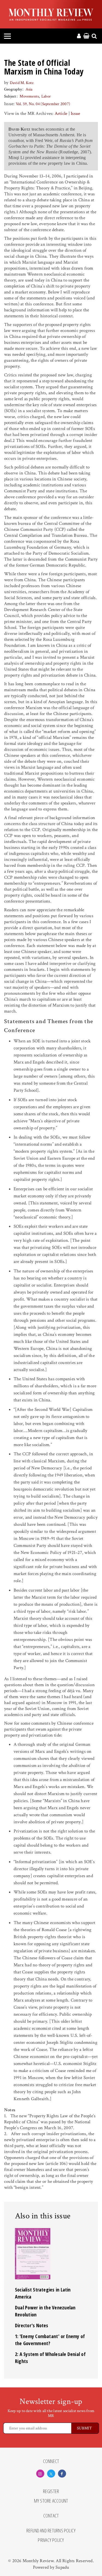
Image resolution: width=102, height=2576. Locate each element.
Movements (29, 96)
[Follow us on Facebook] (62, 2474)
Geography (13, 89)
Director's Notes (32, 2325)
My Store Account (51, 2501)
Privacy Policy (51, 2540)
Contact (51, 2516)
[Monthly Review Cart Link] (86, 36)
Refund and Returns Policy (51, 2531)
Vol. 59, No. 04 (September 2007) (43, 104)
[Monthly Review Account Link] (79, 36)
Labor (46, 96)
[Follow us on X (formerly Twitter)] (51, 2474)
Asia (29, 89)
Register (51, 2491)
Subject (10, 96)
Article (61, 114)
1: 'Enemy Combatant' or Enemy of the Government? (50, 2340)
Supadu (62, 2567)
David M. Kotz (22, 83)
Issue (75, 114)
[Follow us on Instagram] (40, 2474)
